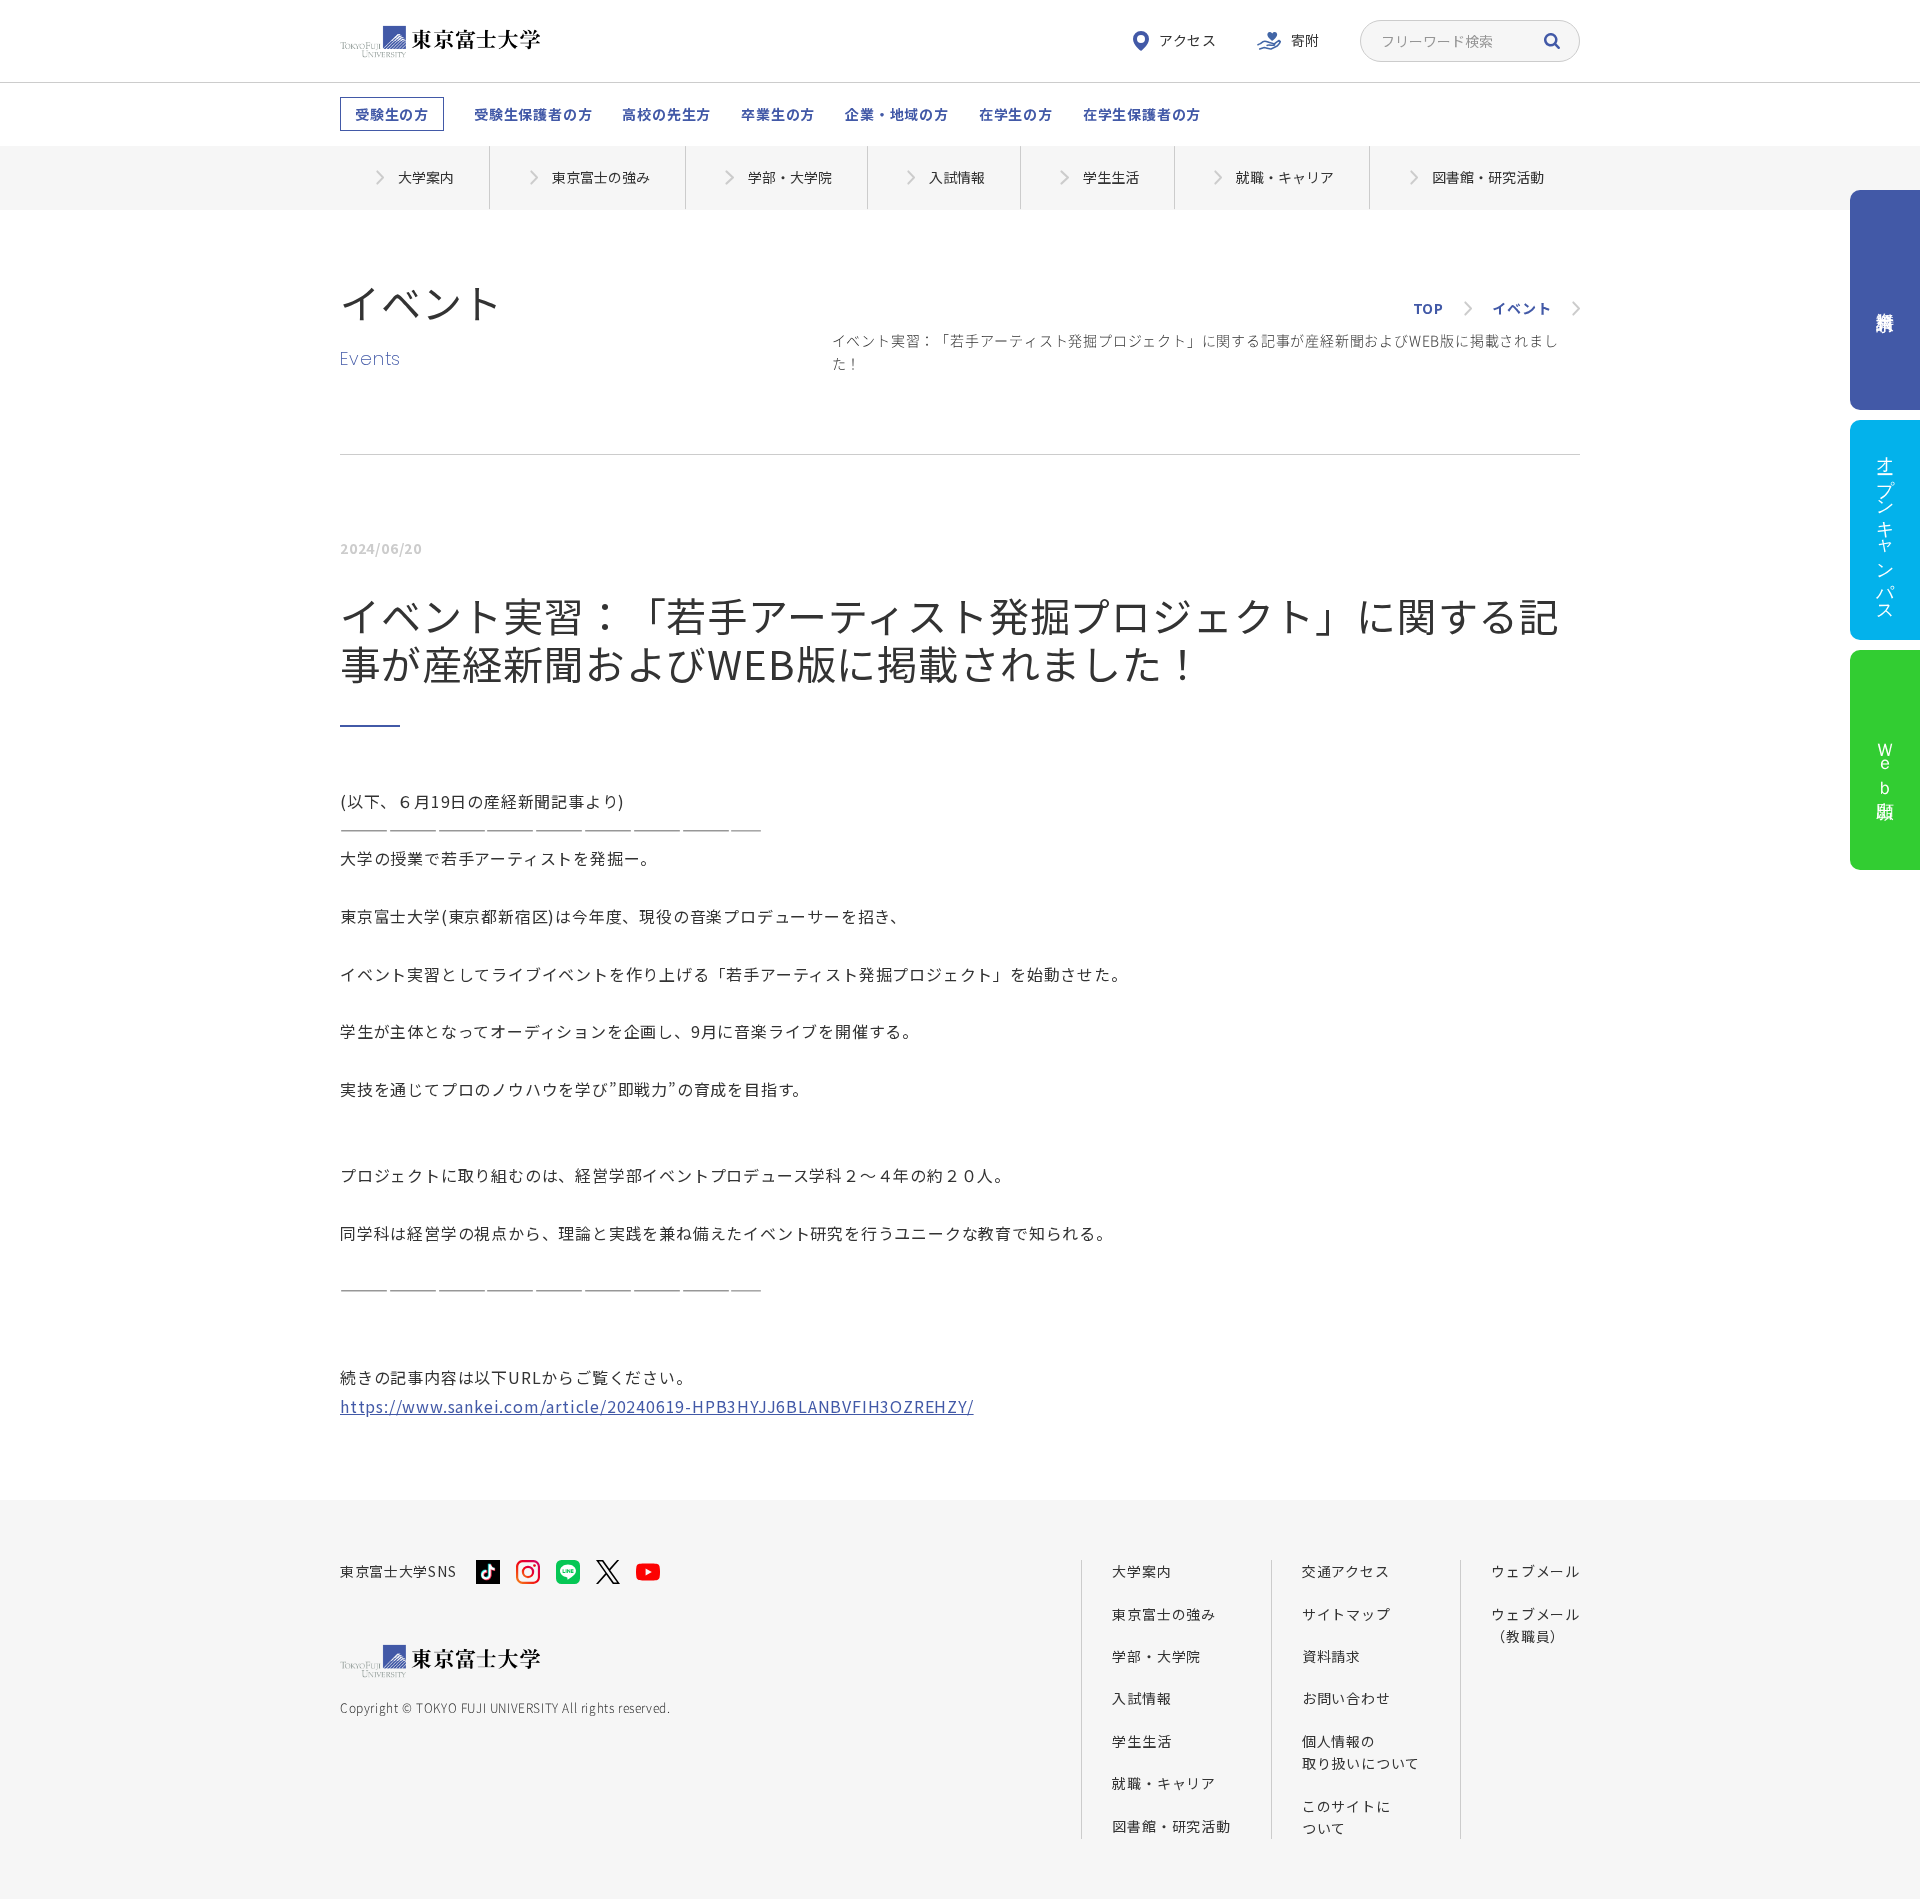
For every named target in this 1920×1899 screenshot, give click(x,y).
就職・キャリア (1164, 1783)
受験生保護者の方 (533, 114)
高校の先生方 (666, 114)
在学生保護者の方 (1142, 114)
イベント (1521, 308)
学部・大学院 (1156, 1656)
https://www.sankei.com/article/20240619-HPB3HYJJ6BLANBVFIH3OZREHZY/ (657, 1406)
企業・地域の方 (897, 114)
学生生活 (1141, 1741)
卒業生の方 (778, 114)
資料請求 (1331, 1656)
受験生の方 (392, 114)
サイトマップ (1346, 1614)
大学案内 (1141, 1571)
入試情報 (1141, 1698)
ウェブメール (1535, 1571)
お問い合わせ (1346, 1698)
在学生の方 (1016, 114)
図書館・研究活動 (1171, 1826)
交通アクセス (1346, 1571)
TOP (1428, 308)
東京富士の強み (1164, 1614)
